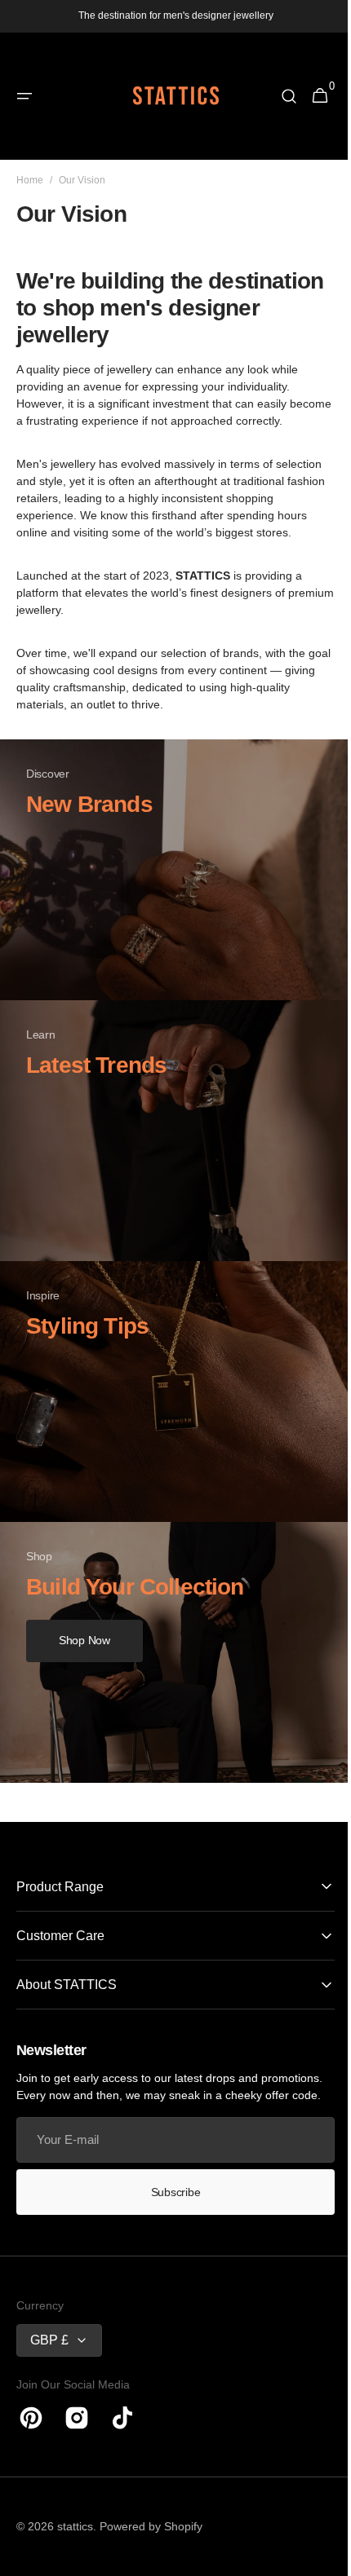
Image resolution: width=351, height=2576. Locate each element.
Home (30, 180)
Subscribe (169, 2208)
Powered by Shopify (151, 2543)
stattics (75, 2543)
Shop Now (84, 1657)
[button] (24, 96)
